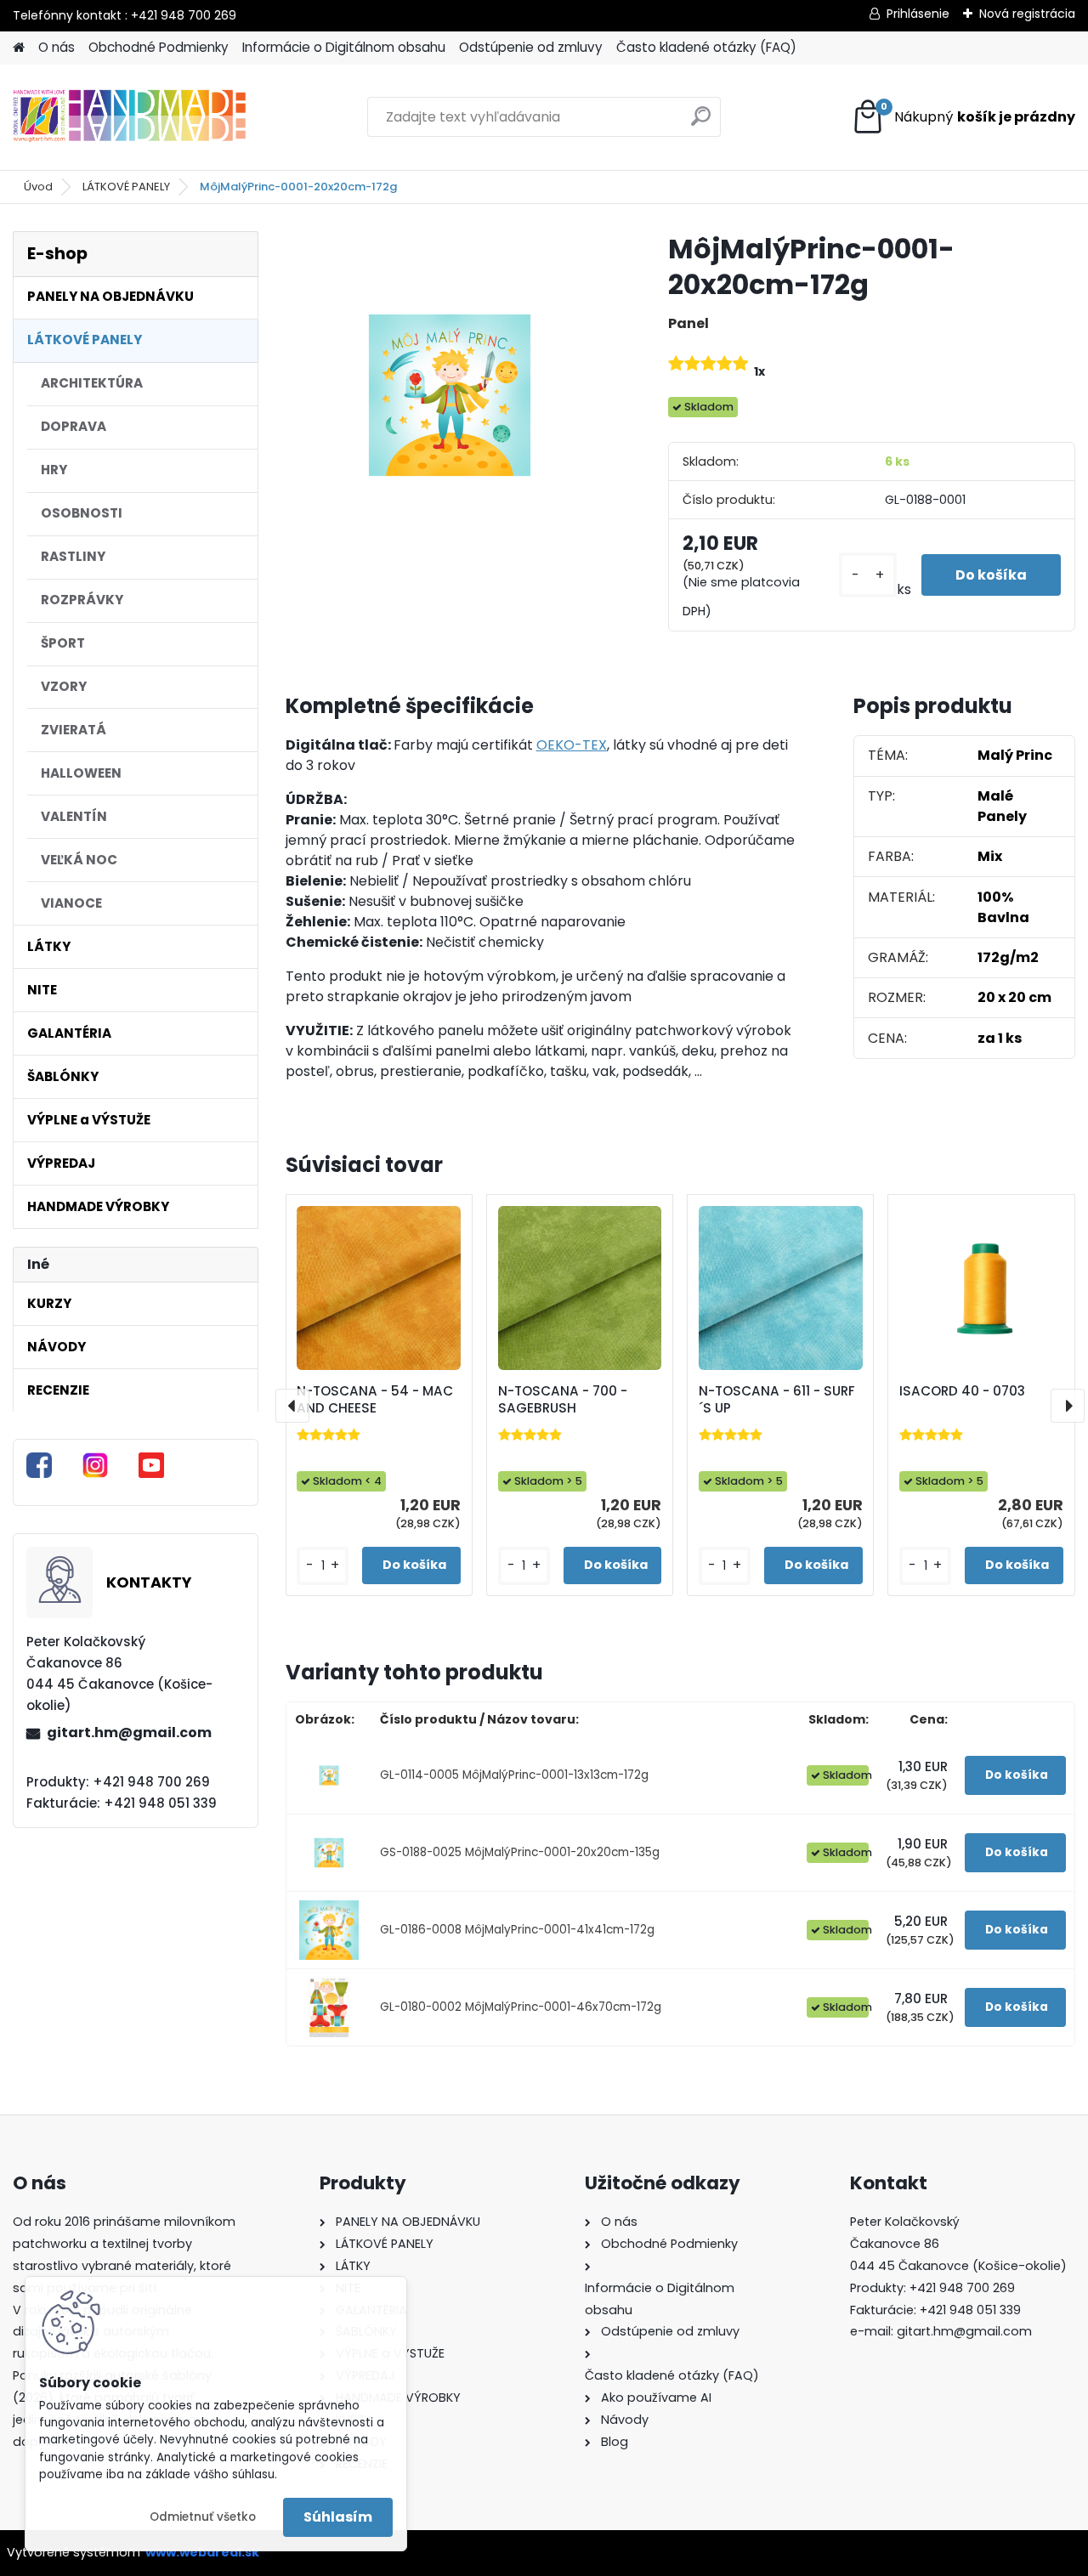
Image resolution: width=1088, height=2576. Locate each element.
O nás (57, 47)
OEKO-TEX (572, 745)
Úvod (38, 187)
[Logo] (130, 117)
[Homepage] (19, 48)
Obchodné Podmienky (159, 47)
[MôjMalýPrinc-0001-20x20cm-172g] (450, 395)
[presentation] (292, 1406)
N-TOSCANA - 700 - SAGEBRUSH (563, 1400)
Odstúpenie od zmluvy (531, 47)
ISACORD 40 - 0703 (962, 1391)
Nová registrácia (1027, 14)
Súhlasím (338, 2517)
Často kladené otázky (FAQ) (706, 47)
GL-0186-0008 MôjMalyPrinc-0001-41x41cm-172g (517, 1930)
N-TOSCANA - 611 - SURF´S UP (777, 1400)
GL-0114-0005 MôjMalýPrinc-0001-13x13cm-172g (514, 1775)
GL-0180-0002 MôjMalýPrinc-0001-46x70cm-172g (521, 2007)
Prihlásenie (918, 14)
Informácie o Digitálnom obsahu (344, 47)
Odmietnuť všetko (203, 2517)
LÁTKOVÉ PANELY (126, 187)
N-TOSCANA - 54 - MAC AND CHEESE (375, 1400)
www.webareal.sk (202, 2552)
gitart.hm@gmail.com (129, 1732)
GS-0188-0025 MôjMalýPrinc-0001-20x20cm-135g (520, 1852)
